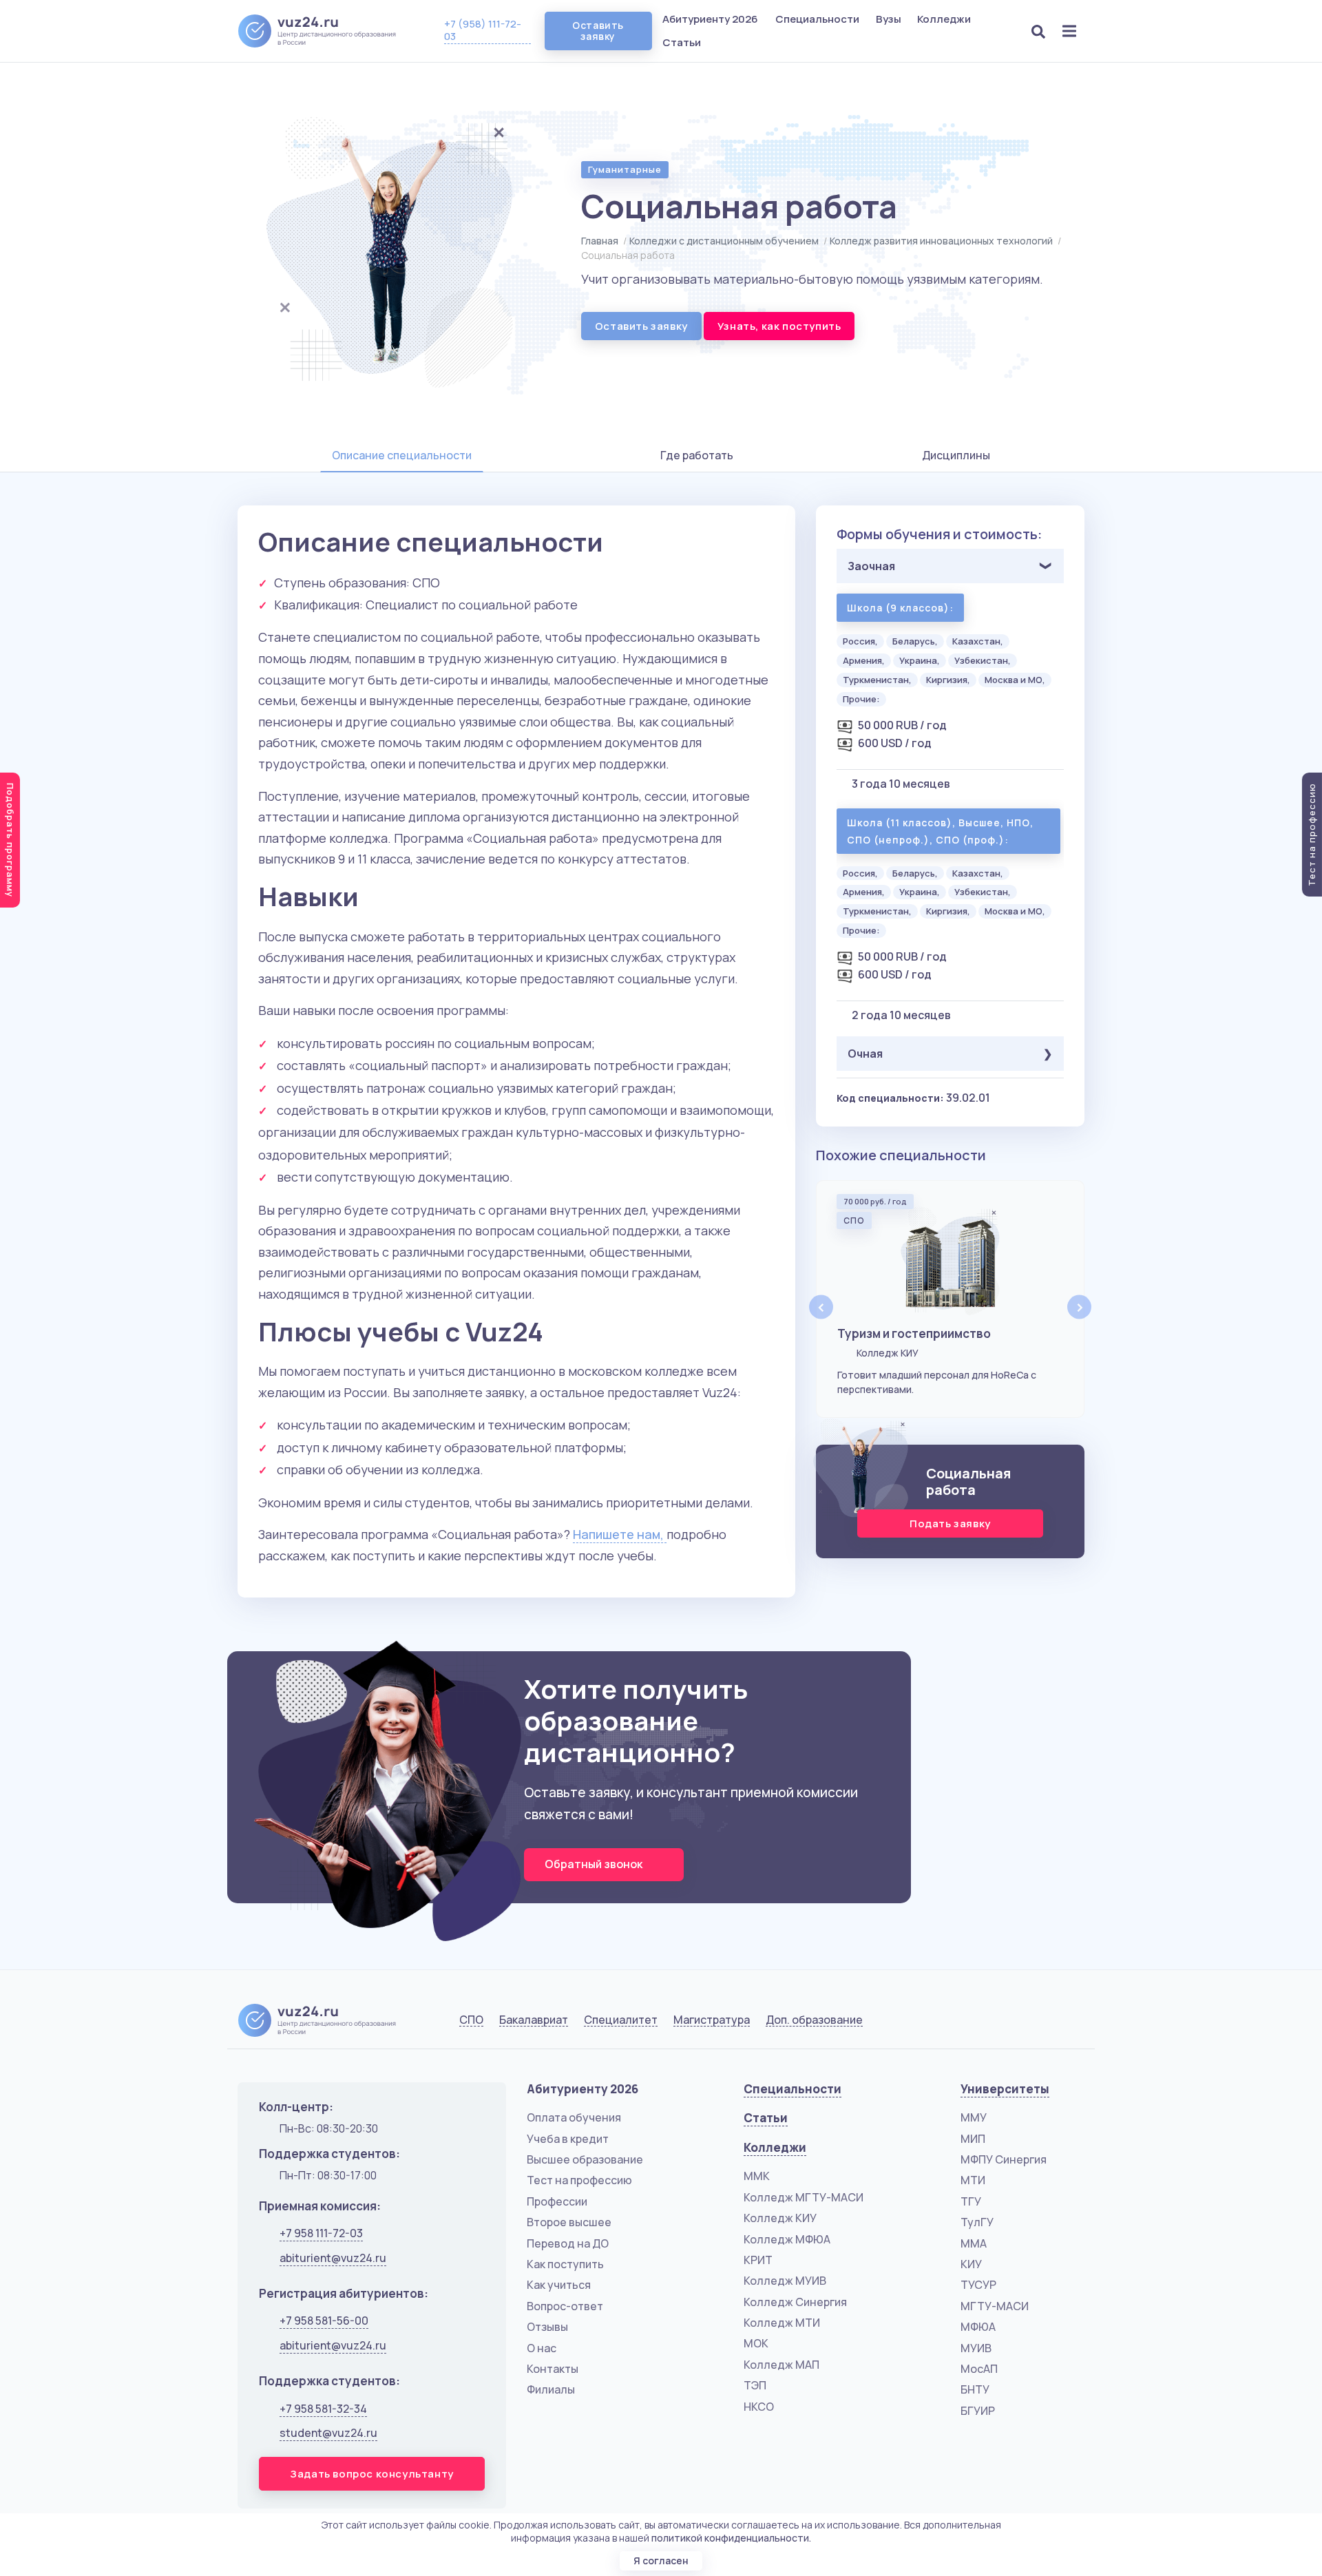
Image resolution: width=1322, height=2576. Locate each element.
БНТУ (975, 2389)
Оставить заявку (598, 31)
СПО (471, 2020)
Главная (600, 241)
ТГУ (971, 2201)
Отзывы (547, 2327)
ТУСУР (978, 2285)
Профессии (557, 2201)
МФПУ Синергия (1004, 2159)
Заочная (871, 566)
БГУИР (978, 2411)
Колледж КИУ (780, 2218)
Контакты (553, 2369)
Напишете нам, (620, 1534)
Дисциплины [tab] (956, 455)
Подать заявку (950, 1523)
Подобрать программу (10, 840)
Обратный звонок (595, 1864)
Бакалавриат (534, 2020)
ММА (974, 2243)
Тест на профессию (579, 2180)
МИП (973, 2139)
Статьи (682, 42)
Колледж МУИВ (785, 2281)
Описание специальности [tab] (402, 455)
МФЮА (978, 2327)
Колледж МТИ (782, 2323)
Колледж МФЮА (787, 2239)
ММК (757, 2176)
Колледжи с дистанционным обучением (724, 241)
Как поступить (565, 2264)
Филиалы (551, 2389)
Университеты (1005, 2089)
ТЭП (755, 2385)
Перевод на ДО (568, 2243)
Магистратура (712, 2020)
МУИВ (976, 2348)
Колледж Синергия (795, 2302)
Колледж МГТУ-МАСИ (804, 2197)
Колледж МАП (781, 2365)
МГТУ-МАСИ (995, 2306)
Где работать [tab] (697, 455)
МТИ (973, 2180)
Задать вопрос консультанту (372, 2474)
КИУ (971, 2264)
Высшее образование (585, 2159)
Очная (865, 1054)
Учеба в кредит (568, 2139)
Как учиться (559, 2285)
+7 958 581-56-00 (324, 2321)
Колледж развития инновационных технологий (941, 241)
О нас (542, 2348)
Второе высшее (569, 2222)
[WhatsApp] (1037, 2023)
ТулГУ (977, 2222)
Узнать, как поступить (779, 326)
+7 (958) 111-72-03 (483, 30)
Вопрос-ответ (565, 2306)
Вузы (890, 19)
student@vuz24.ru (328, 2433)
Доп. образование (814, 2020)
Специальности (818, 19)
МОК (756, 2343)
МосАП (979, 2369)
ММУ (974, 2117)
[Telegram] (1071, 2023)
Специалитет (621, 2020)
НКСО (759, 2407)
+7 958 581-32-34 (323, 2409)
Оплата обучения (574, 2117)
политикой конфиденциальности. (731, 2538)
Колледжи (945, 19)
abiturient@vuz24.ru (333, 2258)
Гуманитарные (625, 169)
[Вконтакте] (1001, 2023)
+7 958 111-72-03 (321, 2233)
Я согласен (661, 2561)
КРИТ (758, 2260)
